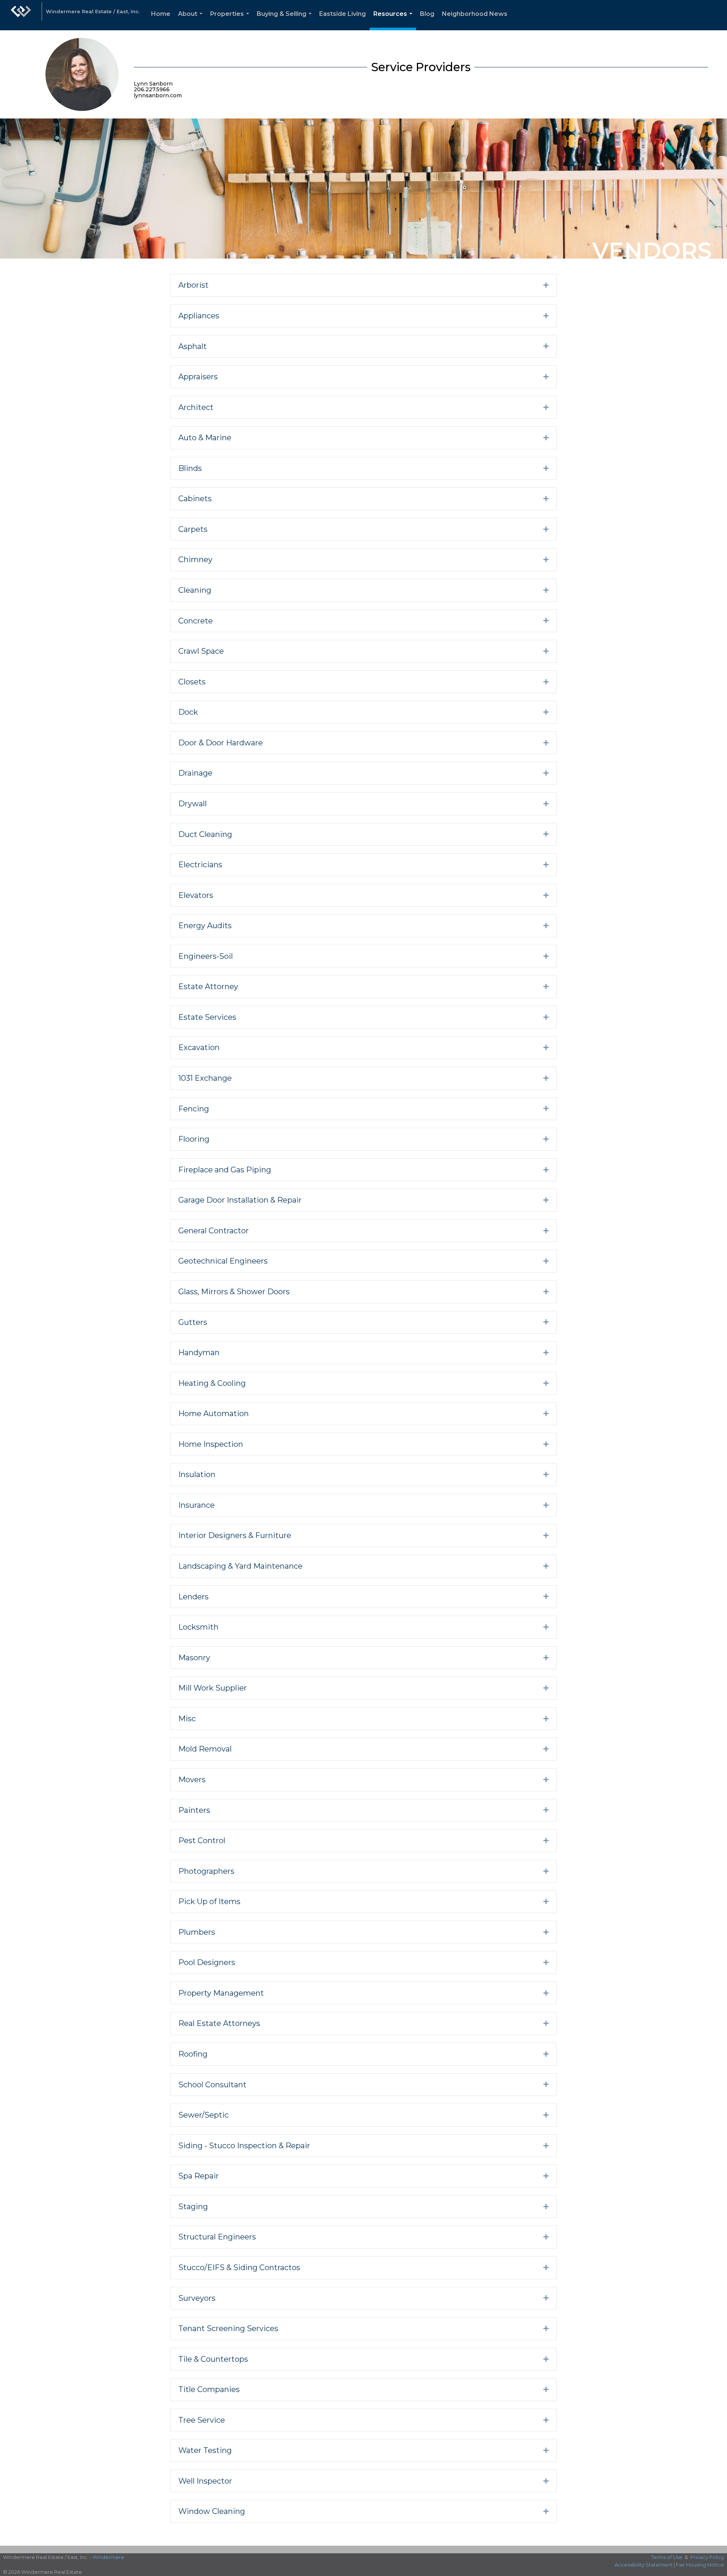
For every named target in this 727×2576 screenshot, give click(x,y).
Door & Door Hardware (221, 743)
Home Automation (214, 1413)
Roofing (193, 2054)
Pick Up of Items (209, 1901)
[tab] (363, 285)
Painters (194, 1810)
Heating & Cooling (212, 1383)
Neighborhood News (475, 14)
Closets (192, 682)
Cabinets (195, 499)
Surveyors (197, 2298)
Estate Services (207, 1017)
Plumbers (197, 1932)
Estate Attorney (208, 986)
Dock (188, 712)
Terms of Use (667, 2557)
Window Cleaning (212, 2511)
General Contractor (214, 1231)
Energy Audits (205, 926)
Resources (394, 20)
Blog (427, 14)
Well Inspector (205, 2481)
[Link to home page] (21, 15)
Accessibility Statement (644, 2565)
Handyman (199, 1353)
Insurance (197, 1505)
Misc (187, 1719)
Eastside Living (342, 14)
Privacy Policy (707, 2557)
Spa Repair (199, 2176)
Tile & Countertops (213, 2359)
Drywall (193, 804)
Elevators (196, 895)
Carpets (193, 529)
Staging (193, 2207)
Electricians (200, 865)
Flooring (194, 1139)
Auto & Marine (205, 438)
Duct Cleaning (205, 834)
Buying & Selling (286, 20)
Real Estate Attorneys (219, 2023)
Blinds (190, 468)
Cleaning (195, 590)
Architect (196, 407)
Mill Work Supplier (213, 1688)
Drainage (195, 773)
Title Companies (209, 2389)
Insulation (197, 1474)
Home (161, 14)
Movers (192, 1780)
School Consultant (212, 2085)
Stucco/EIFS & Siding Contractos (239, 2267)
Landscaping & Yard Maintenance (240, 1566)
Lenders (193, 1597)
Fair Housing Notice (700, 2565)
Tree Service (202, 2420)
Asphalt (193, 346)
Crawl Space (201, 651)
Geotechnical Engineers (223, 1261)
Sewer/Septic (204, 2115)
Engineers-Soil (206, 956)
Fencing (194, 1109)
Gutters (193, 1322)
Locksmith (198, 1627)
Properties (231, 20)
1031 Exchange (205, 1078)
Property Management (221, 1993)
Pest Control (202, 1840)
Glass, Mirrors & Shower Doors (234, 1292)
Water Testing (205, 2450)
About (192, 20)
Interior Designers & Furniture (235, 1535)
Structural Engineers (217, 2237)
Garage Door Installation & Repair (240, 1200)
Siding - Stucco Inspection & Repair (244, 2146)
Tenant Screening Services (228, 2328)
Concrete (196, 621)
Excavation (199, 1047)
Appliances (199, 316)
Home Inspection (211, 1444)
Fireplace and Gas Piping (225, 1170)
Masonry (194, 1658)
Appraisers (198, 377)
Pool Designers (207, 1962)
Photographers (206, 1871)
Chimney (195, 559)
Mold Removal (205, 1749)
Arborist (193, 285)
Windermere (108, 2557)
